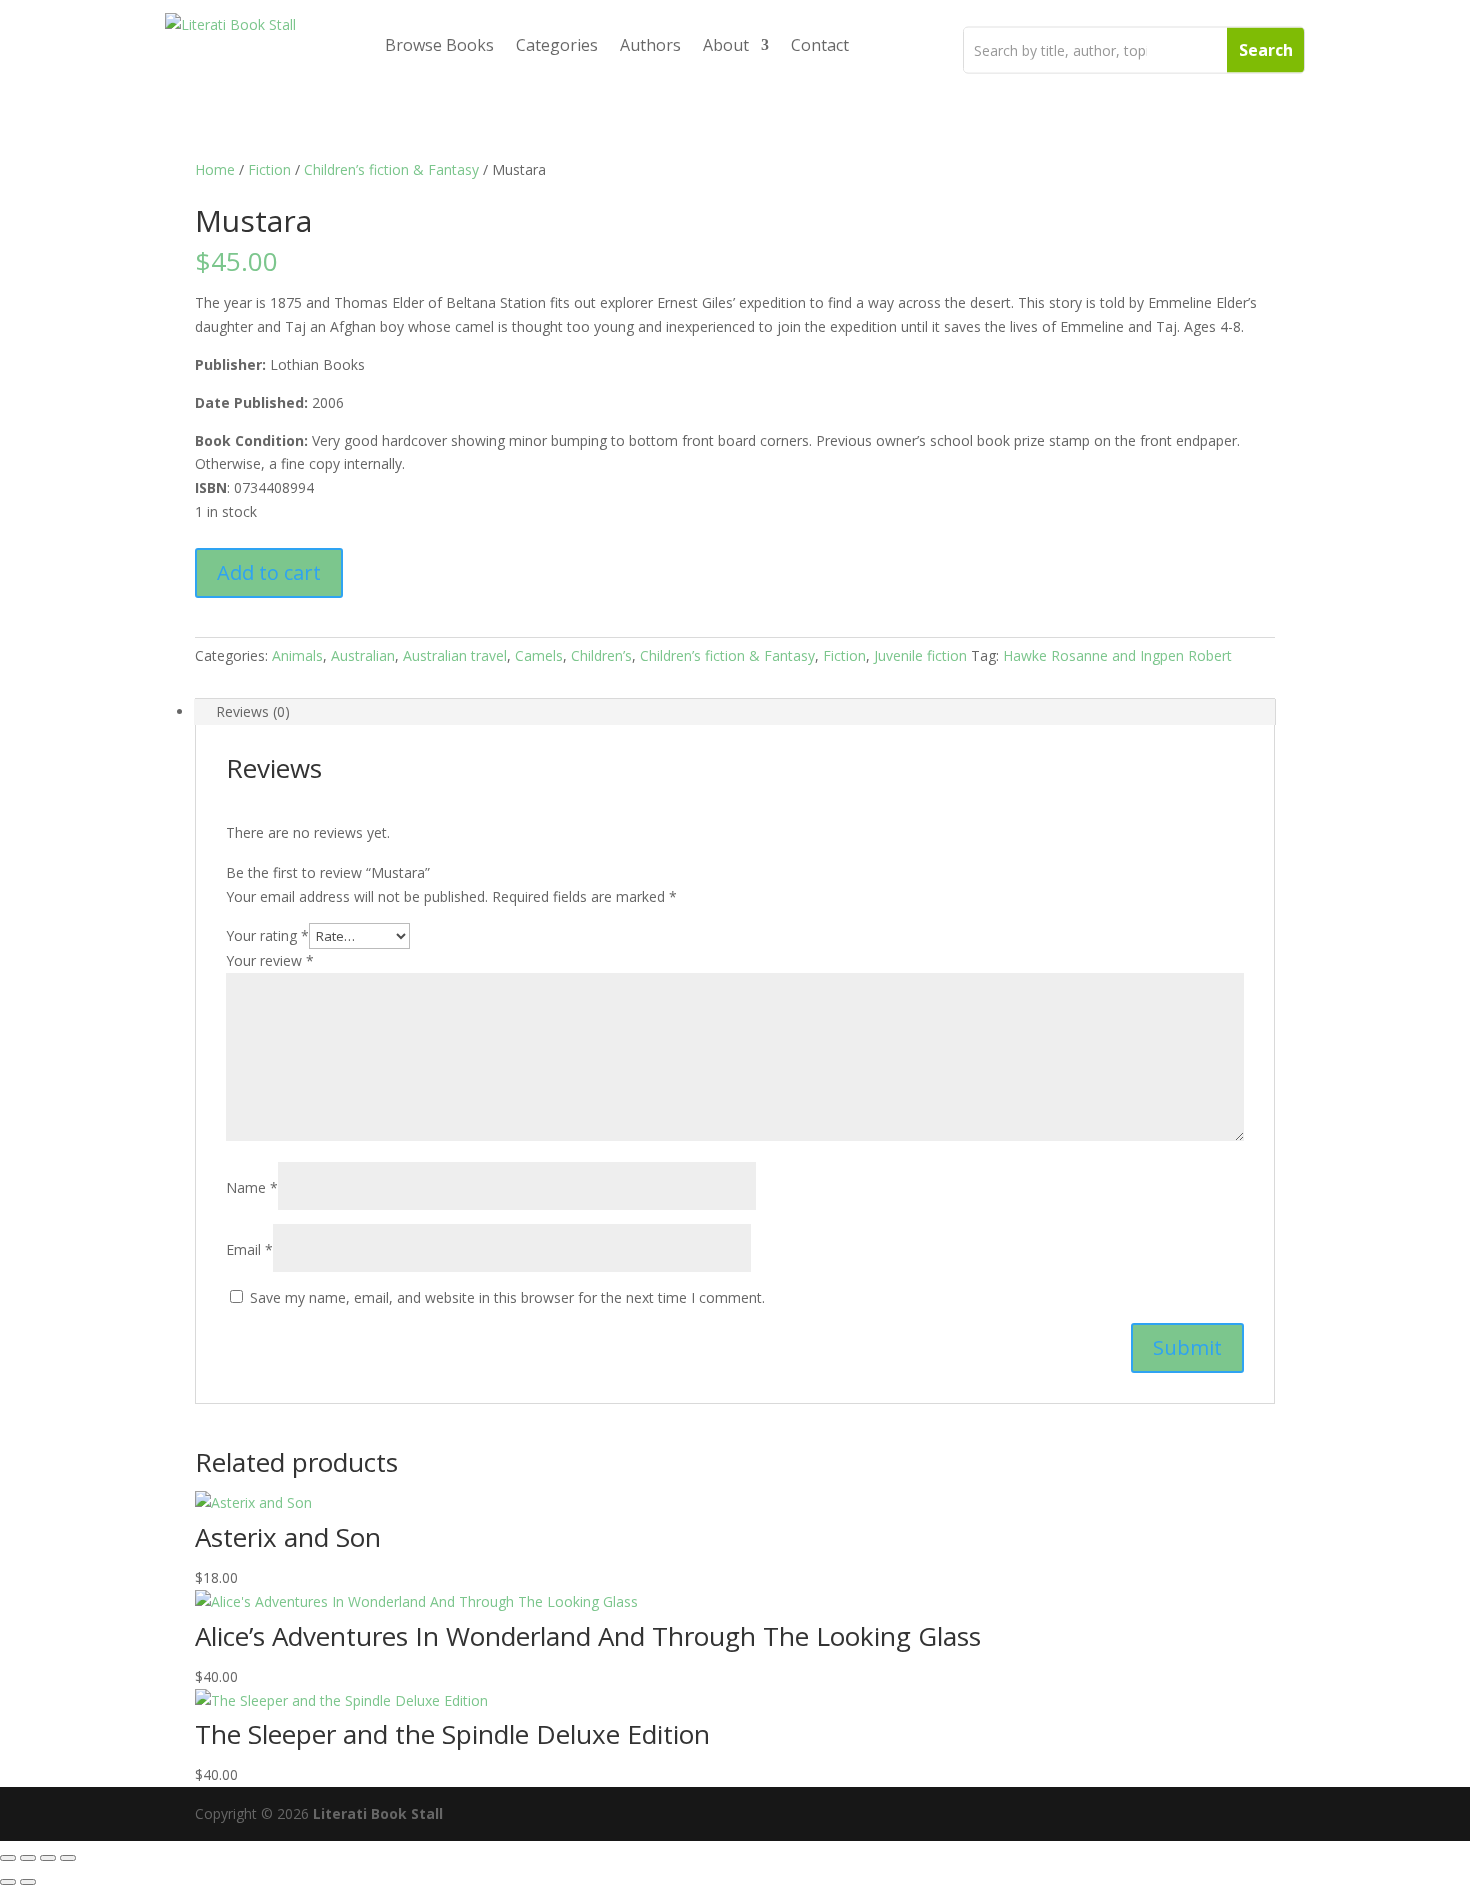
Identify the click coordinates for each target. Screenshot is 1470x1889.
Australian (363, 655)
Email (249, 1249)
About (726, 45)
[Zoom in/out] (8, 1858)
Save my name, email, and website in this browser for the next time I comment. (507, 1297)
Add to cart (269, 572)
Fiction (269, 169)
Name (252, 1187)
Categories (557, 45)
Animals (297, 655)
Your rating (267, 935)
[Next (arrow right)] (28, 1882)
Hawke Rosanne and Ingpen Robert (1117, 655)
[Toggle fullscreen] (28, 1858)
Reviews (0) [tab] (253, 711)
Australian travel (455, 655)
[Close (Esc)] (68, 1858)
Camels (539, 655)
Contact (820, 45)
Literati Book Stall (378, 1813)
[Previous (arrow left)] (8, 1882)
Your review (270, 960)
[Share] (48, 1858)
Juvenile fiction (920, 655)
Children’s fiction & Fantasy (391, 169)
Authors (650, 45)
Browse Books (439, 45)
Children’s (601, 655)
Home (215, 169)
